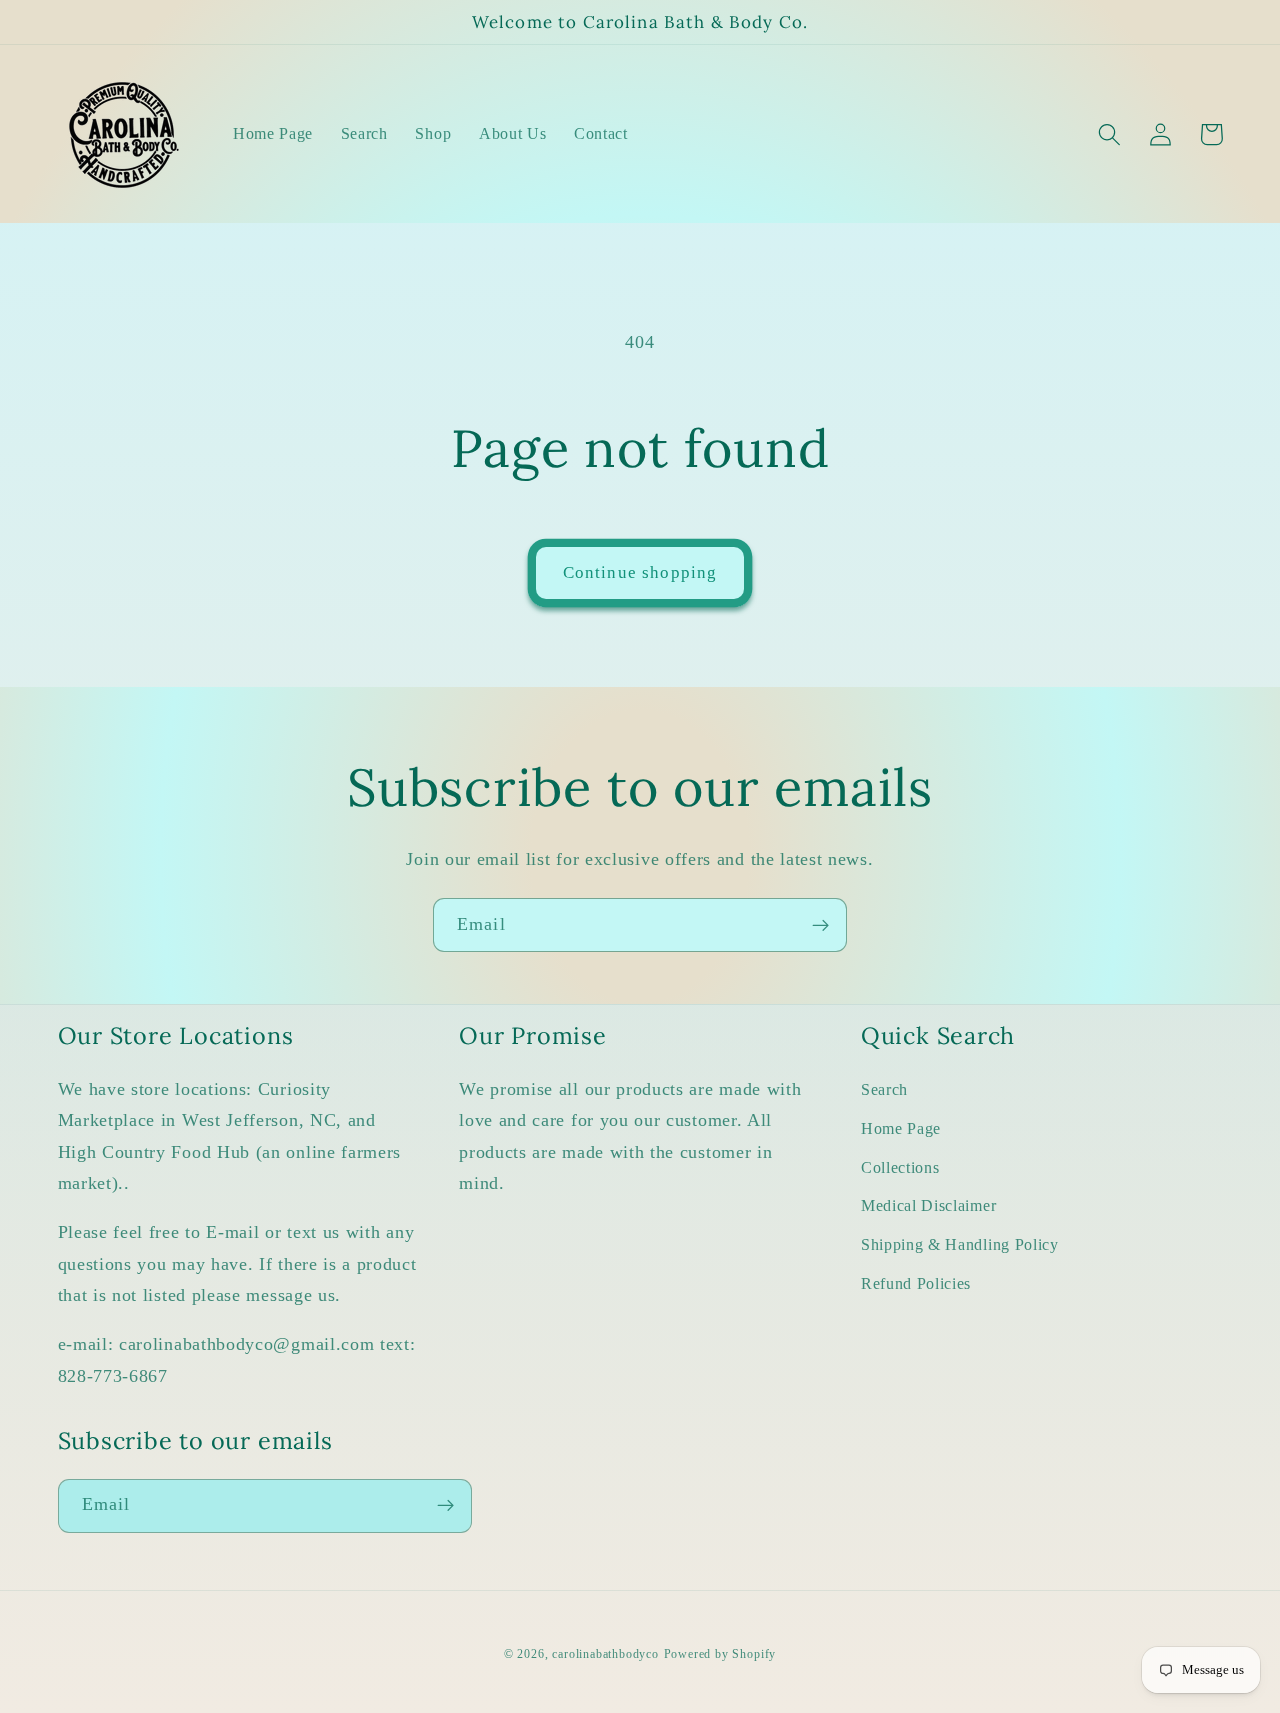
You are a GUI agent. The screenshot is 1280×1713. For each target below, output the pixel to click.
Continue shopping (640, 572)
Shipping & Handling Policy (960, 1244)
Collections (900, 1167)
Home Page (901, 1128)
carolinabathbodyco (605, 1654)
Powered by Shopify (720, 1654)
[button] (1110, 134)
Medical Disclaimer (928, 1205)
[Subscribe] (820, 925)
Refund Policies (916, 1283)
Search (884, 1089)
